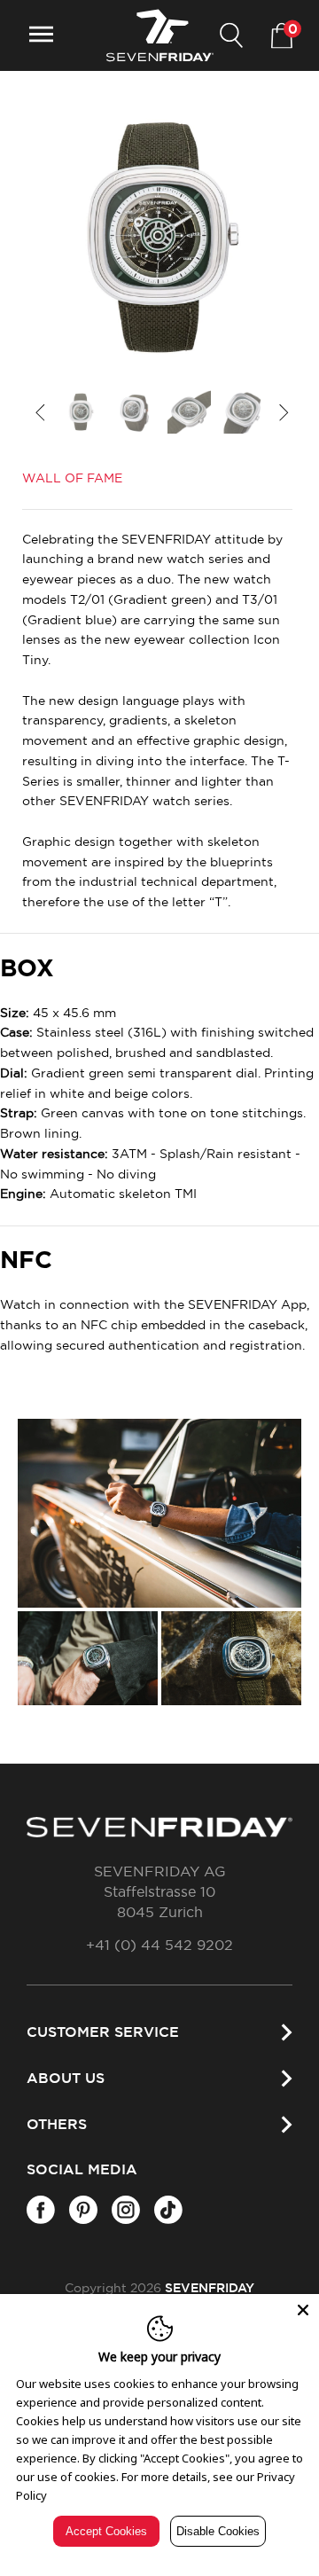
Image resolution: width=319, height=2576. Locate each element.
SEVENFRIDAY (210, 2289)
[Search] (231, 36)
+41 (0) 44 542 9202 (159, 1946)
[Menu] (41, 36)
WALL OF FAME (72, 479)
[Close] (303, 2310)
